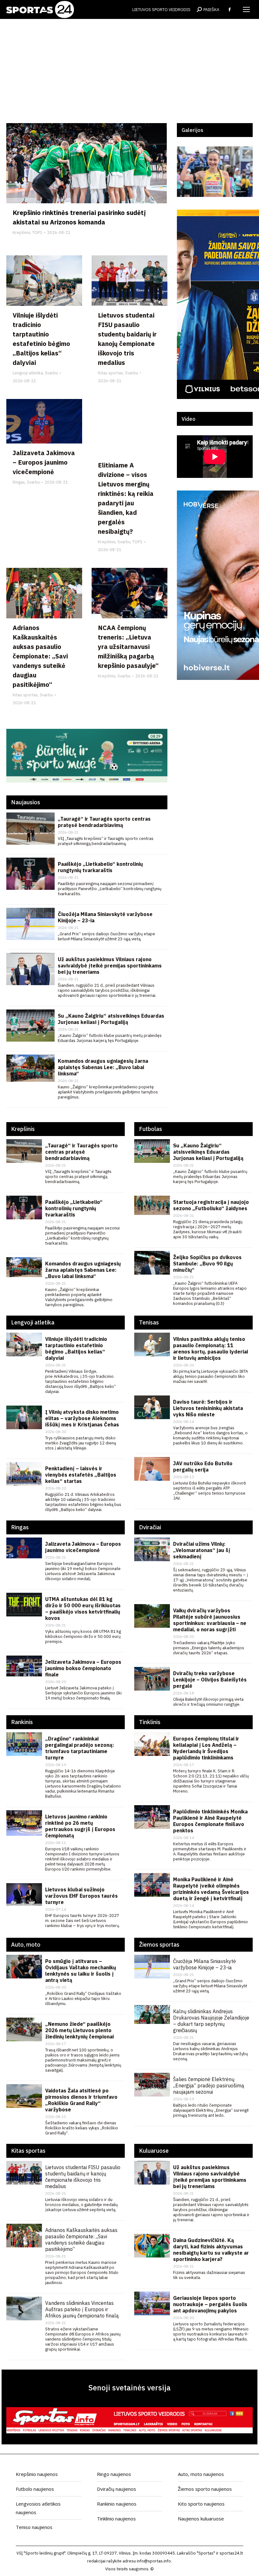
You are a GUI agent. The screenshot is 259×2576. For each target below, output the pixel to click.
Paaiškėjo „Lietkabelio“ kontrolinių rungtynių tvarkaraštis (100, 867)
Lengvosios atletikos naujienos (38, 2508)
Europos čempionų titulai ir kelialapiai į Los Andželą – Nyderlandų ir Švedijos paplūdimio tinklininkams (206, 1748)
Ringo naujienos (114, 2474)
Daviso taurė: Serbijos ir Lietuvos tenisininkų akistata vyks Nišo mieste (208, 1408)
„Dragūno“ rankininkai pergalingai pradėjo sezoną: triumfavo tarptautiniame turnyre (80, 1748)
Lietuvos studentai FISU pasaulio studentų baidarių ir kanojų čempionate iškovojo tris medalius (83, 2177)
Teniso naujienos (34, 2527)
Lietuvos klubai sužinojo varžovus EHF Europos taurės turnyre (81, 1896)
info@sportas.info (154, 2561)
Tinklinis (150, 1722)
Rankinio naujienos (117, 2504)
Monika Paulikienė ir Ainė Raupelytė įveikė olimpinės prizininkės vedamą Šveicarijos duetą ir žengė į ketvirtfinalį (211, 1889)
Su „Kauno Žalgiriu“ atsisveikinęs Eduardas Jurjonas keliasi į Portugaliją (111, 1019)
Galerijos (193, 130)
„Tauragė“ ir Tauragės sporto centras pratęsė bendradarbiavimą (104, 822)
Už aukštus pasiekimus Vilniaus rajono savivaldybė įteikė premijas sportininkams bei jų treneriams (110, 966)
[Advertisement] (129, 76)
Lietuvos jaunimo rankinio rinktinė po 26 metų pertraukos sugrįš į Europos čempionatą (80, 1826)
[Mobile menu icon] (246, 9)
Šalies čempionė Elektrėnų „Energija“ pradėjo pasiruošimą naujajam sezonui (209, 2085)
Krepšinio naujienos (37, 2474)
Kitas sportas (111, 373)
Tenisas (149, 1322)
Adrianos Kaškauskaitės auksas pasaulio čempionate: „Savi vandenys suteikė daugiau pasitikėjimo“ (40, 656)
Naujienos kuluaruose (201, 2519)
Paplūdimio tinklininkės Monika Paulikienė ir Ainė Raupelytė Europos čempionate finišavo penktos (210, 1821)
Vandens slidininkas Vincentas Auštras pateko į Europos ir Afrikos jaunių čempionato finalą (82, 2309)
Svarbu (51, 373)
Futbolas (151, 1129)
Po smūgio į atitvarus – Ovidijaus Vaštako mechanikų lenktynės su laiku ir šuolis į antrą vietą (81, 1971)
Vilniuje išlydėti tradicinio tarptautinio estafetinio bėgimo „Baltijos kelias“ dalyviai (76, 1348)
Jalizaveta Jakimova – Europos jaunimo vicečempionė (44, 462)
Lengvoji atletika (28, 373)
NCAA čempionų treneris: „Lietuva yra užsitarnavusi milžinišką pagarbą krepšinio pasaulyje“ (128, 647)
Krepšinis (21, 232)
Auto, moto (26, 1945)
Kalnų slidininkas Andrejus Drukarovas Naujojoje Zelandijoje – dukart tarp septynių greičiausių (211, 2021)
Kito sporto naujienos (201, 2504)
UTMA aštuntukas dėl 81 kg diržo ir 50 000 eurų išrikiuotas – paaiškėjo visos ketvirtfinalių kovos (83, 1609)
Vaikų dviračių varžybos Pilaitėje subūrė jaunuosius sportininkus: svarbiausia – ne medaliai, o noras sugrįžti (210, 1620)
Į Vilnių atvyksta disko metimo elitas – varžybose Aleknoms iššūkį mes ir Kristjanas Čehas (82, 1418)
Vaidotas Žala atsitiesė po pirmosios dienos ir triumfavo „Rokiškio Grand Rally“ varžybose (81, 2100)
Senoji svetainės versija (129, 2388)
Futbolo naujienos (35, 2489)
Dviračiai (150, 1527)
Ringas (19, 482)
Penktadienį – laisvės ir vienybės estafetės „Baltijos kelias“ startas (81, 1475)
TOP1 (37, 232)
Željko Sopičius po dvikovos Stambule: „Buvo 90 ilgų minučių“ (207, 1264)
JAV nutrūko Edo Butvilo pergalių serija (203, 1466)
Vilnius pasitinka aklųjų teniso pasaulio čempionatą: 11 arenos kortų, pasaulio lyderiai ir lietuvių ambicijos (211, 1348)
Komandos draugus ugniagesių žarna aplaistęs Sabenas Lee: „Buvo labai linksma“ (103, 1067)
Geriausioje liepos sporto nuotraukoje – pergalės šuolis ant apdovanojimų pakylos (210, 2304)
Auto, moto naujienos (201, 2474)
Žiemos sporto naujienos (205, 2489)
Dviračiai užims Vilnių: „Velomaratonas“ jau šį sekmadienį (202, 1550)
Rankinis (22, 1722)
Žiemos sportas (159, 1945)
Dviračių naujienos (117, 2489)
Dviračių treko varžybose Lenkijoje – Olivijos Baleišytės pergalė (210, 1680)
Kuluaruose (154, 2151)
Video (189, 419)
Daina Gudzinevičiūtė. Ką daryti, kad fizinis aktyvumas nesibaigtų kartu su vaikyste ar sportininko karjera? (211, 2250)
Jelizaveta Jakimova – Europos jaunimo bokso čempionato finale (83, 1668)
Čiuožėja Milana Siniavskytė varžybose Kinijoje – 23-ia (205, 1964)
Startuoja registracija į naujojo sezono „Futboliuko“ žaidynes (211, 1205)
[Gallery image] (215, 172)
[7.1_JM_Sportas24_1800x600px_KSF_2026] (87, 781)
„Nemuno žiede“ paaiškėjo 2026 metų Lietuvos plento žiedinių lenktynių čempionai (79, 2030)
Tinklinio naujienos (116, 2519)
